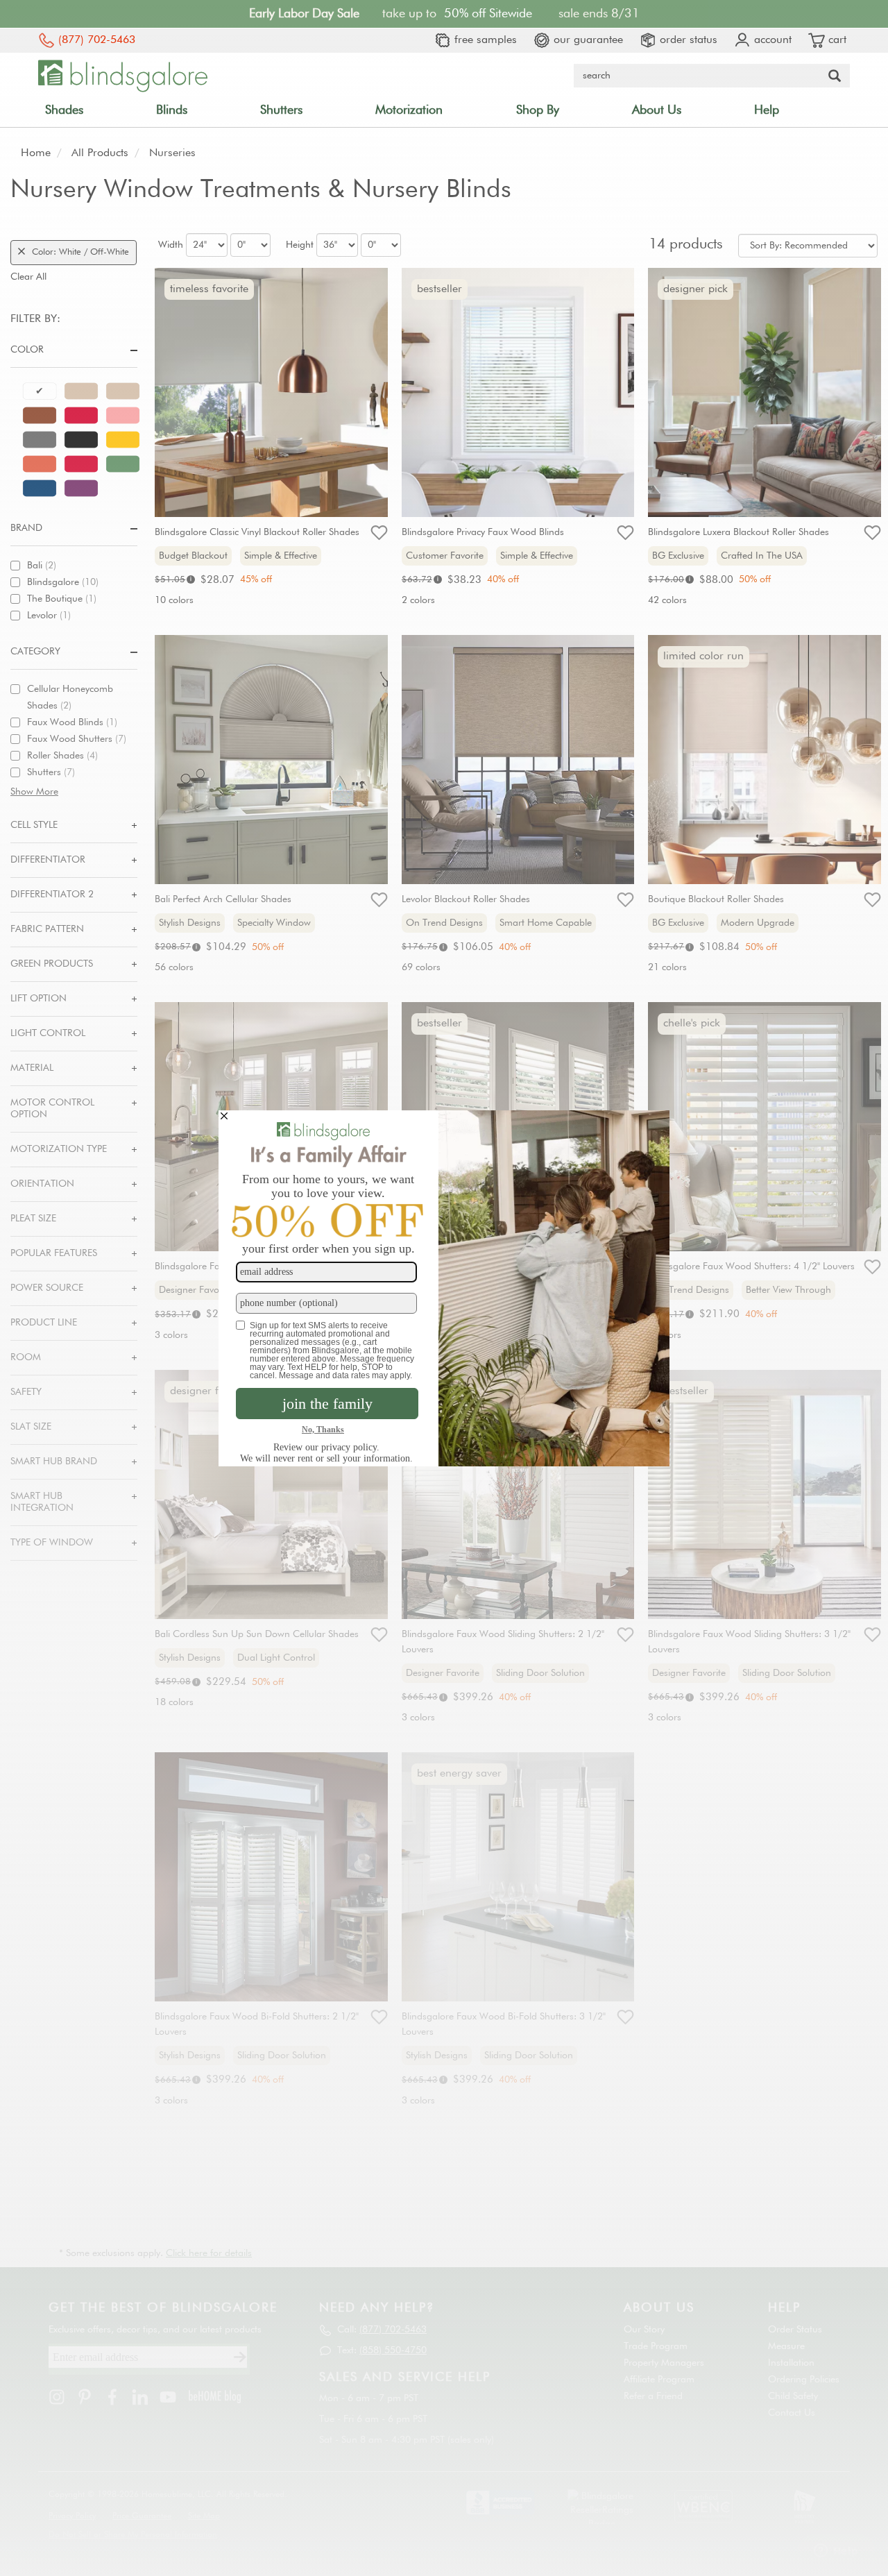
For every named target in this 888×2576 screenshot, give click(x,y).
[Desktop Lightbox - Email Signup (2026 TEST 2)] (444, 1288)
